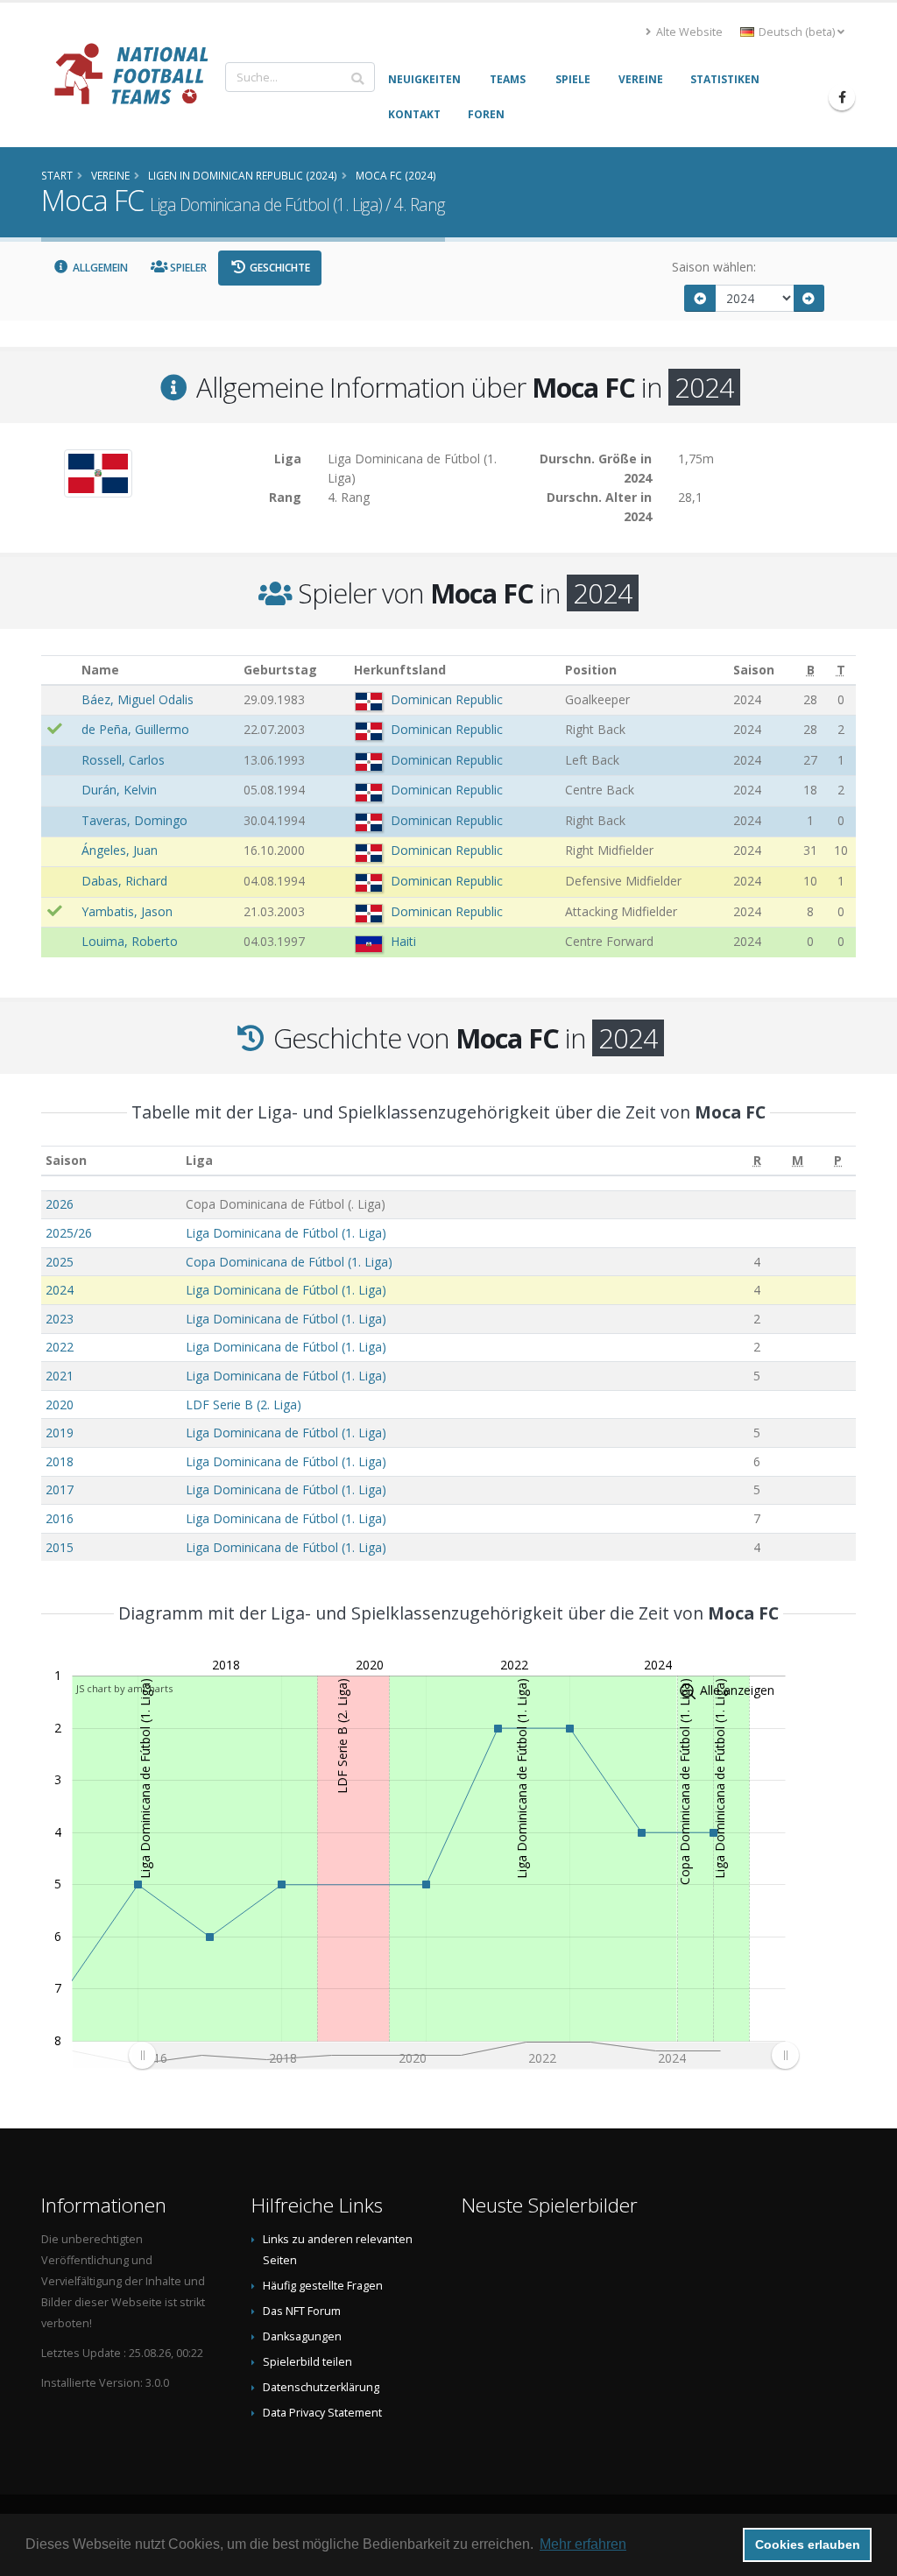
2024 (60, 1290)
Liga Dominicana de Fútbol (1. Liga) (286, 1233)
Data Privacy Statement (322, 2413)
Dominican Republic (447, 699)
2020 (60, 1404)
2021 (60, 1376)
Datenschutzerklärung (321, 2387)
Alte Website (688, 32)
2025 (60, 1262)
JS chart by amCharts (124, 1688)
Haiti (403, 941)
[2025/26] (809, 298)
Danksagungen (302, 2336)
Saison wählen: (714, 267)
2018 (60, 1461)
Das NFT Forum (302, 2311)
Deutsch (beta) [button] (797, 32)
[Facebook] (842, 97)
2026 (60, 1204)
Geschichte (279, 268)
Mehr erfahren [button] (583, 2544)
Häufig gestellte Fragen (323, 2286)
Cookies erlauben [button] (808, 2544)
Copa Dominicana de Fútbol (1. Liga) (289, 1262)
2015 (60, 1547)
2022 (60, 1347)
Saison (66, 1160)
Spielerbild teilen (307, 2362)
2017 (60, 1489)
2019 (60, 1433)
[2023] (700, 298)
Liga (199, 1160)
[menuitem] (463, 2055)
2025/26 (69, 1233)
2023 (60, 1319)
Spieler (187, 268)
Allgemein (99, 268)
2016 (60, 1518)
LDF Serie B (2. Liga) (244, 1404)
